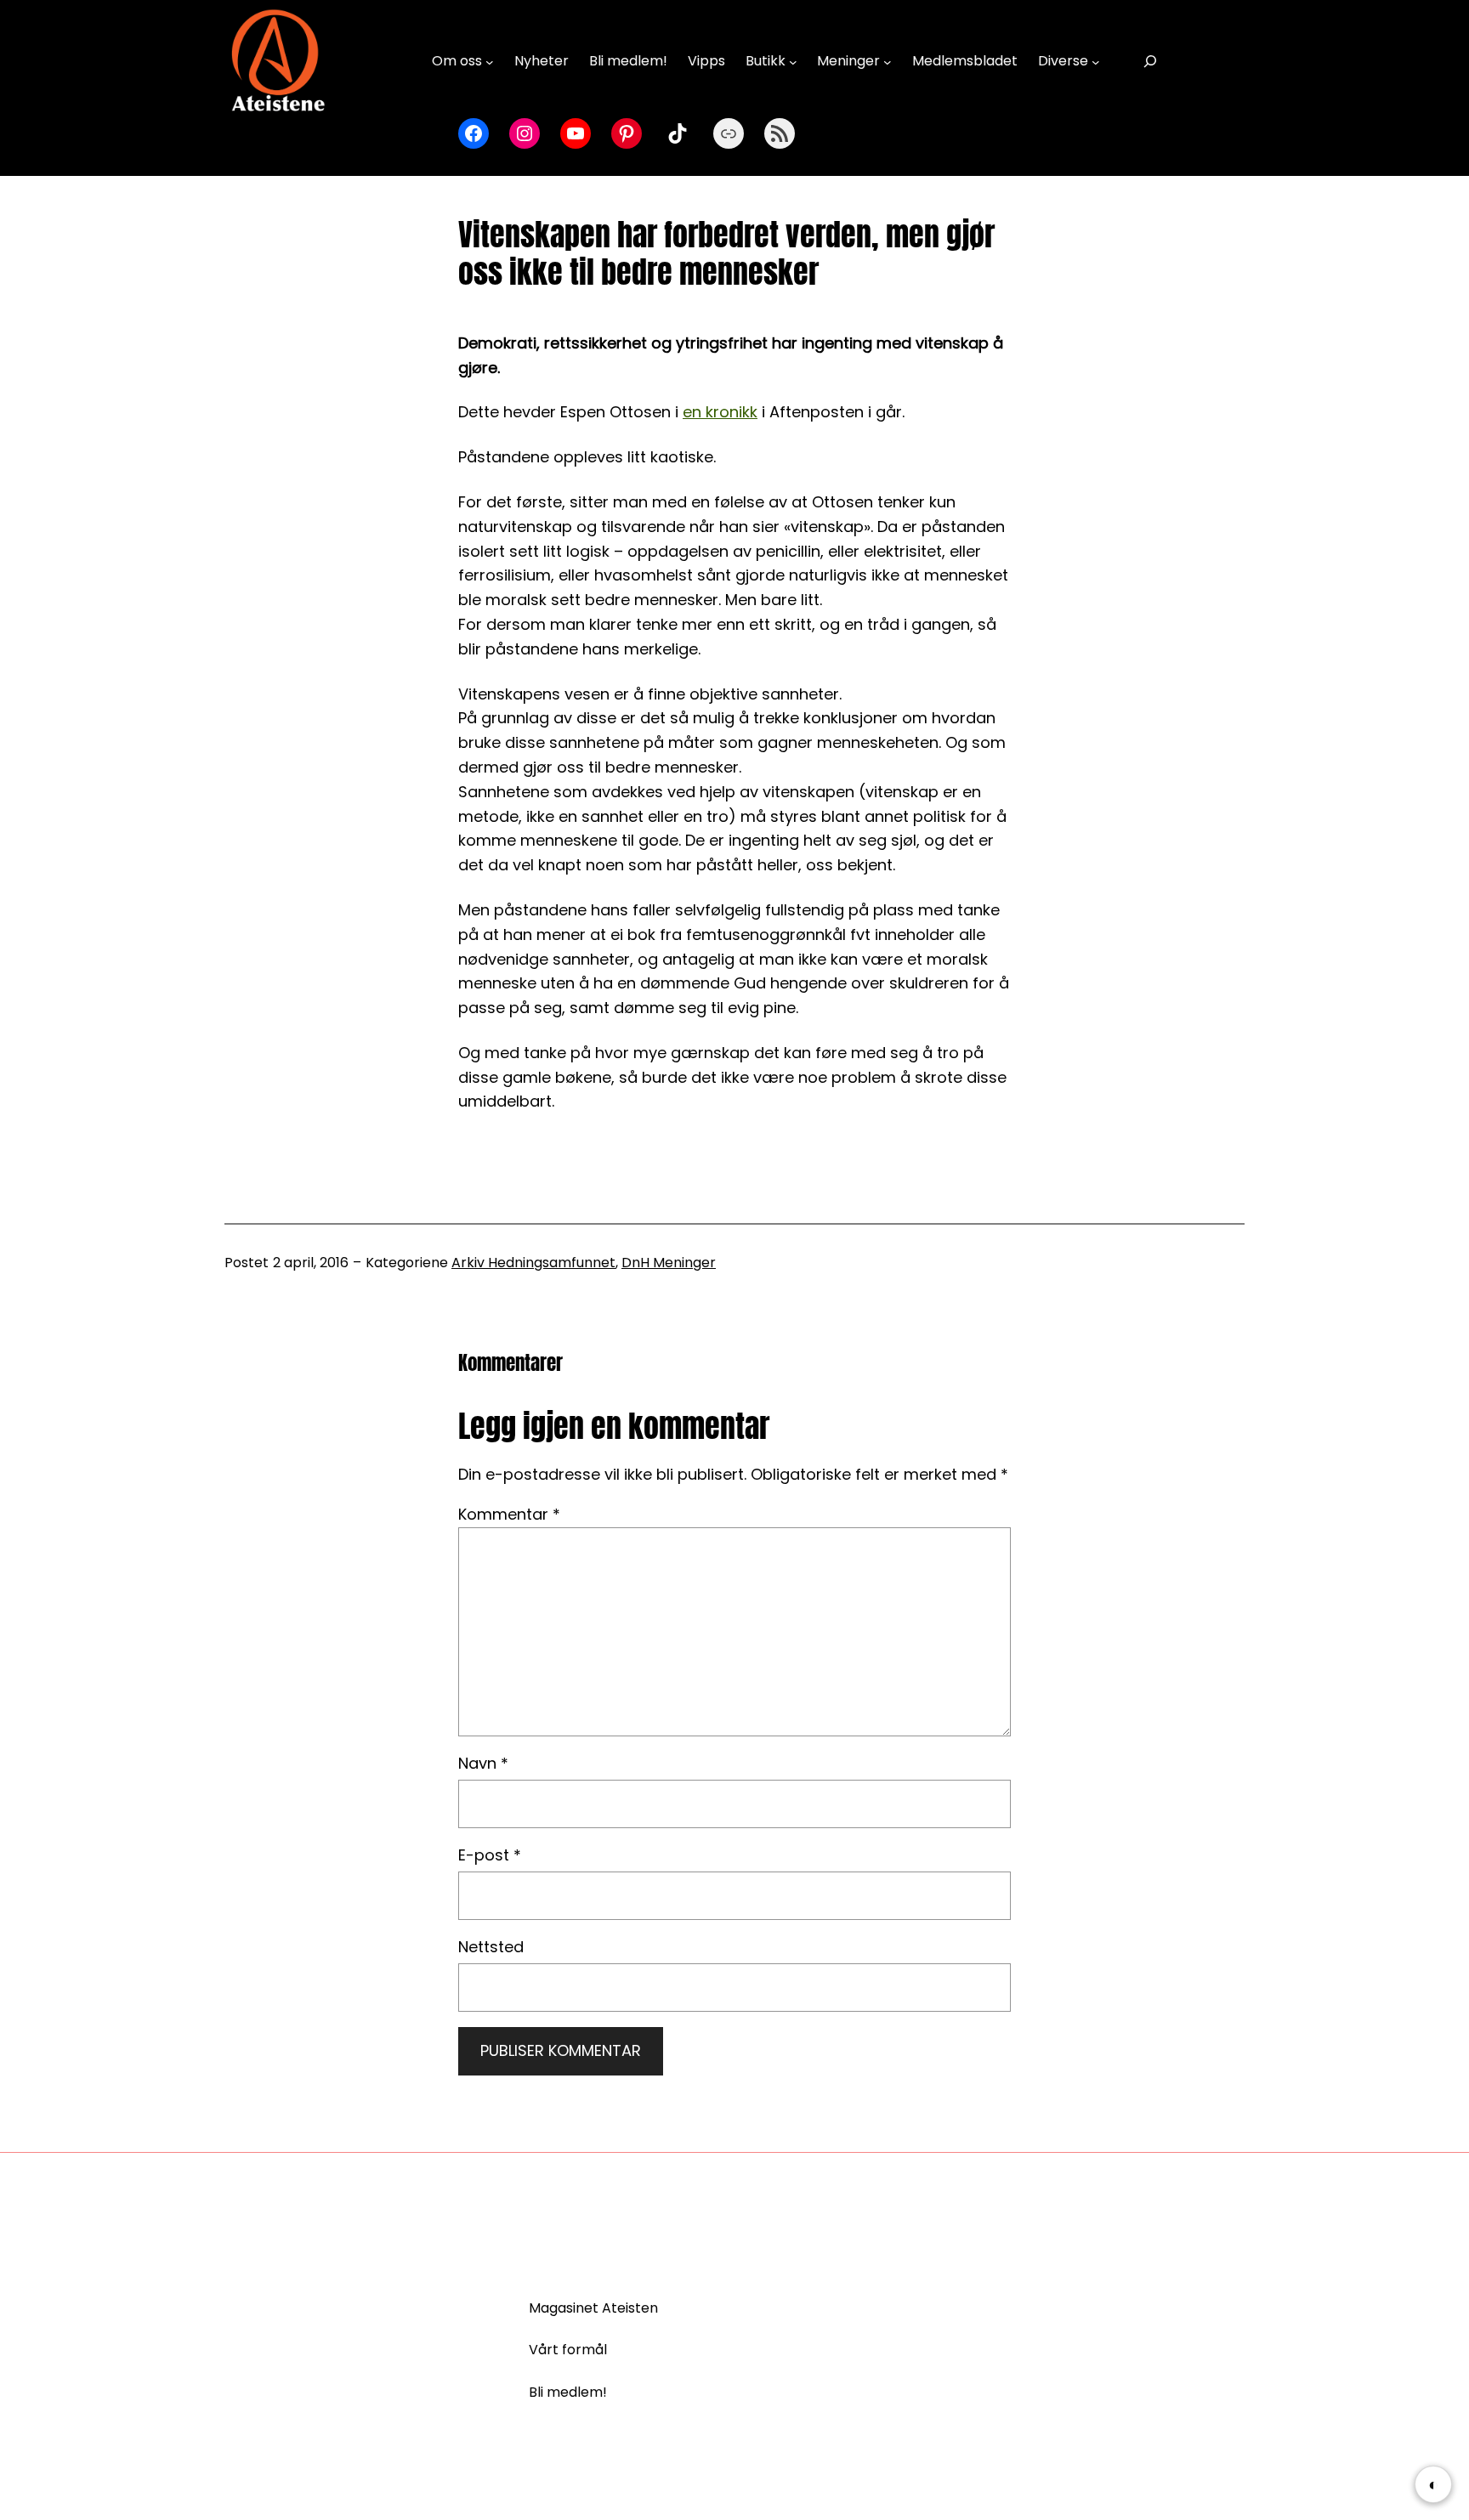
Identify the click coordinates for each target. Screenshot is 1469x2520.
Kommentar (509, 1514)
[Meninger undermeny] (888, 61)
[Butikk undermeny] (793, 61)
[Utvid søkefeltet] (1150, 62)
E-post (490, 1855)
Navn (483, 1763)
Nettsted (491, 1947)
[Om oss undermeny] (490, 61)
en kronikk (720, 412)
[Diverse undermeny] (1096, 61)
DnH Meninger (669, 1263)
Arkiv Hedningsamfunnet (533, 1263)
